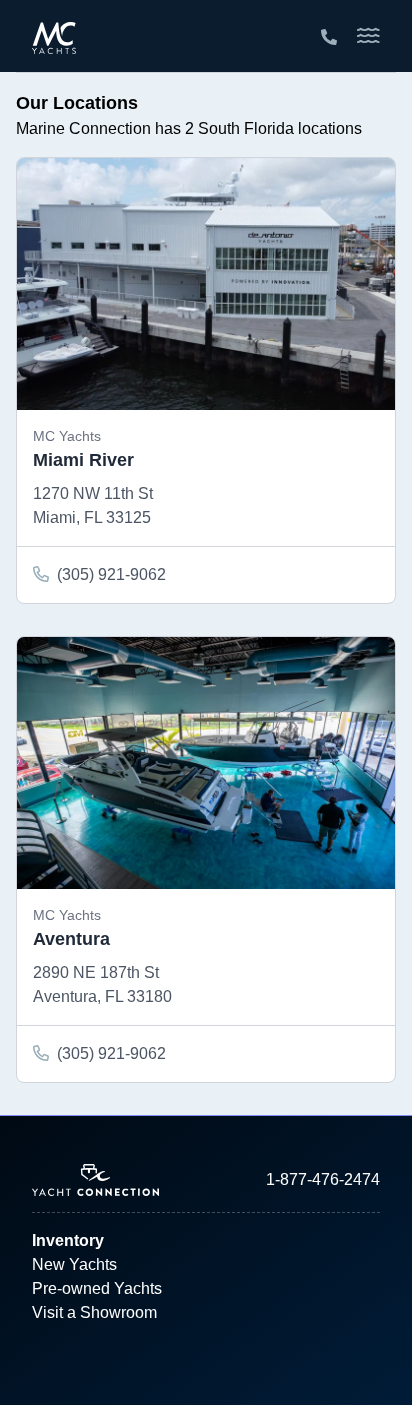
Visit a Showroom (94, 1312)
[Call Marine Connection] (329, 38)
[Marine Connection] (54, 36)
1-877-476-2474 (323, 1179)
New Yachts (74, 1264)
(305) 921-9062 (111, 574)
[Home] (119, 1180)
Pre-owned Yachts (97, 1288)
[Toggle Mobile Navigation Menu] (368, 36)
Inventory (68, 1240)
